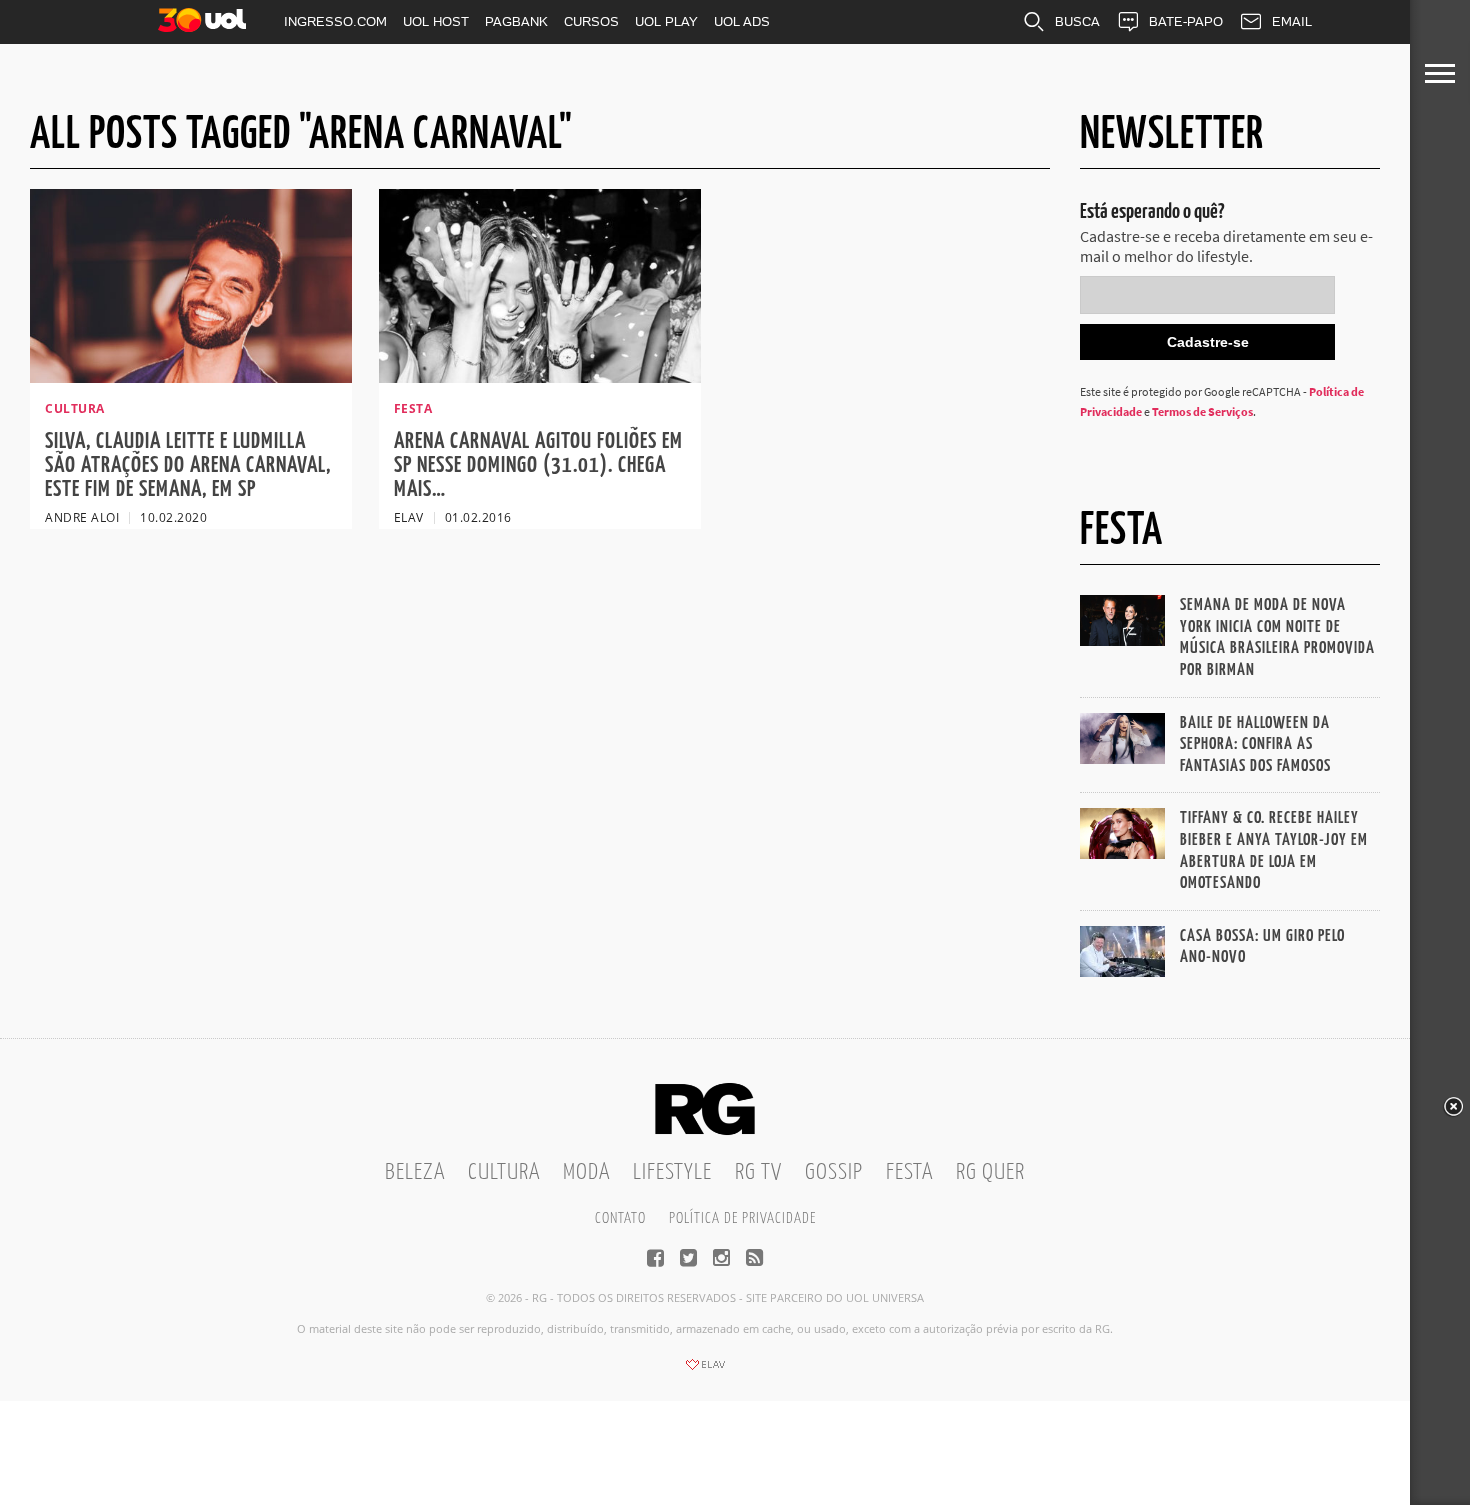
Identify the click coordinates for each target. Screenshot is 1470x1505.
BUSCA (1077, 21)
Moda (586, 1172)
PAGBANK (516, 21)
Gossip (834, 1172)
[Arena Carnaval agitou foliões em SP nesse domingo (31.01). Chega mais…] (540, 377)
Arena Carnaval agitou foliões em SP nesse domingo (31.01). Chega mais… (538, 465)
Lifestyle (672, 1172)
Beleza (415, 1172)
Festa (909, 1172)
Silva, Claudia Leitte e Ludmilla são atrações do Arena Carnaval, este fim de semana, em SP (188, 465)
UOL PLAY (666, 21)
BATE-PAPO (1186, 21)
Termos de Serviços (1202, 411)
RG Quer (990, 1172)
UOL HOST (436, 21)
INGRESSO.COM (335, 21)
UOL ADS (742, 21)
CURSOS (591, 21)
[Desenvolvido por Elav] (705, 1371)
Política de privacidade (742, 1218)
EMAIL (1292, 21)
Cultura (504, 1172)
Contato (620, 1218)
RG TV (758, 1172)
